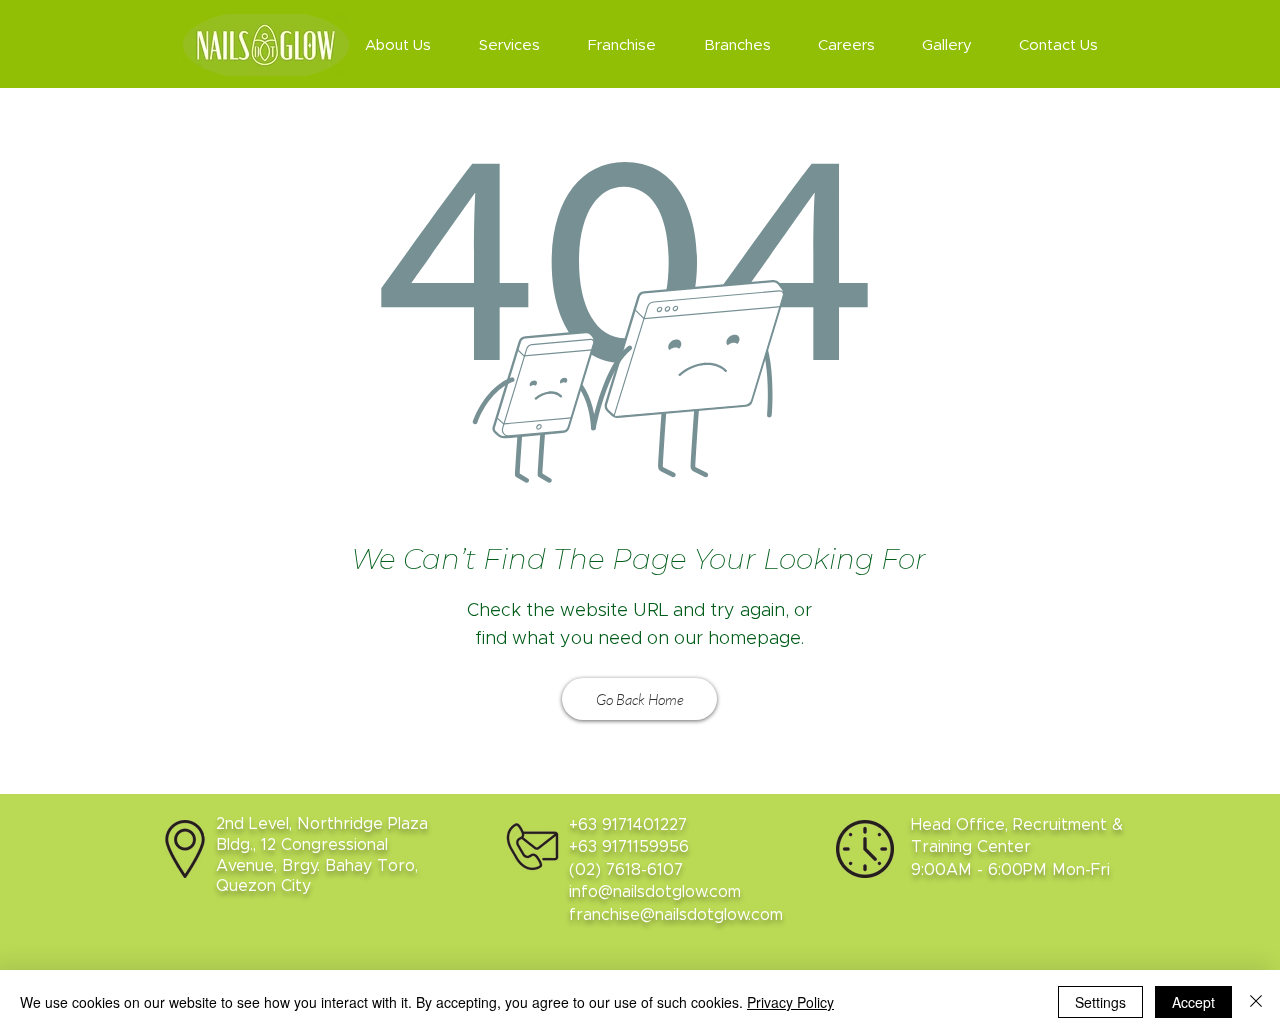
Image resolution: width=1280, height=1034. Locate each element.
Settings (1100, 1002)
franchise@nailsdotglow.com (676, 915)
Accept (1193, 1002)
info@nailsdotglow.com (655, 892)
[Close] (1256, 1002)
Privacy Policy (790, 1002)
